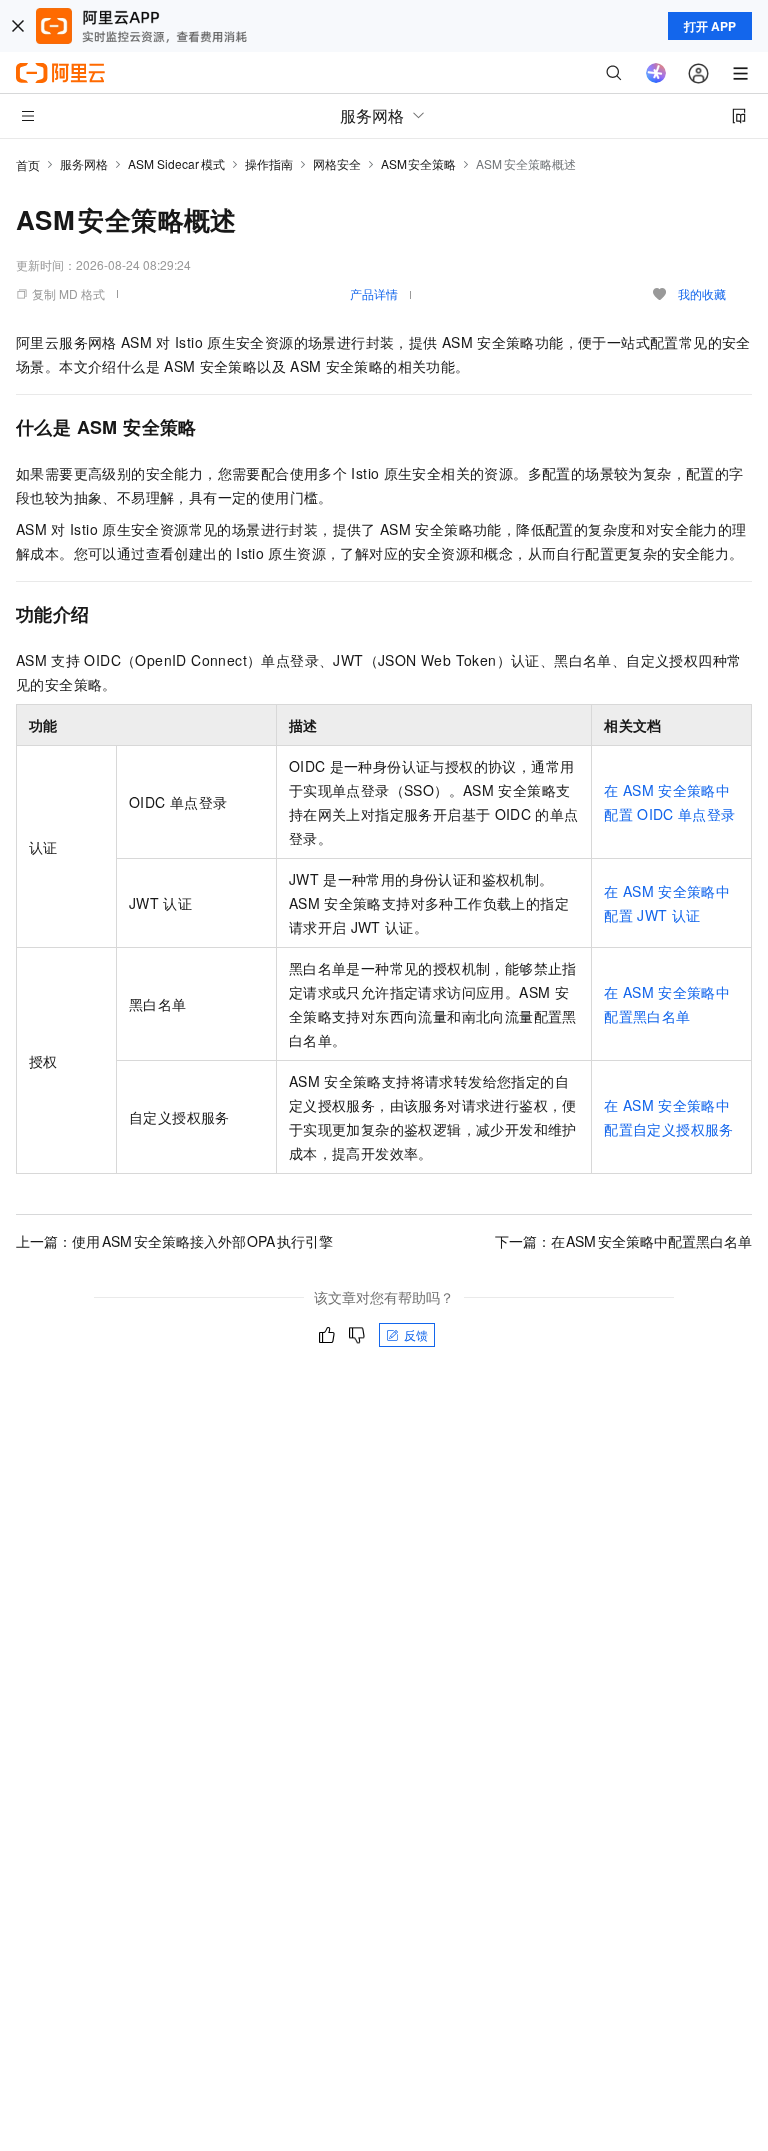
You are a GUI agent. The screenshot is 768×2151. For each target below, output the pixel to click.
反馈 (416, 1334)
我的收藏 (702, 293)
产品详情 (374, 293)
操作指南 (269, 163)
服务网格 (84, 163)
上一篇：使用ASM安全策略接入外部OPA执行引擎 (174, 1241)
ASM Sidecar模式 (176, 163)
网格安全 (337, 163)
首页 (28, 164)
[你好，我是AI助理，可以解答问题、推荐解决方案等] (656, 73)
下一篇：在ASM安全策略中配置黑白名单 (624, 1241)
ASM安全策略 (419, 163)
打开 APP (710, 26)
